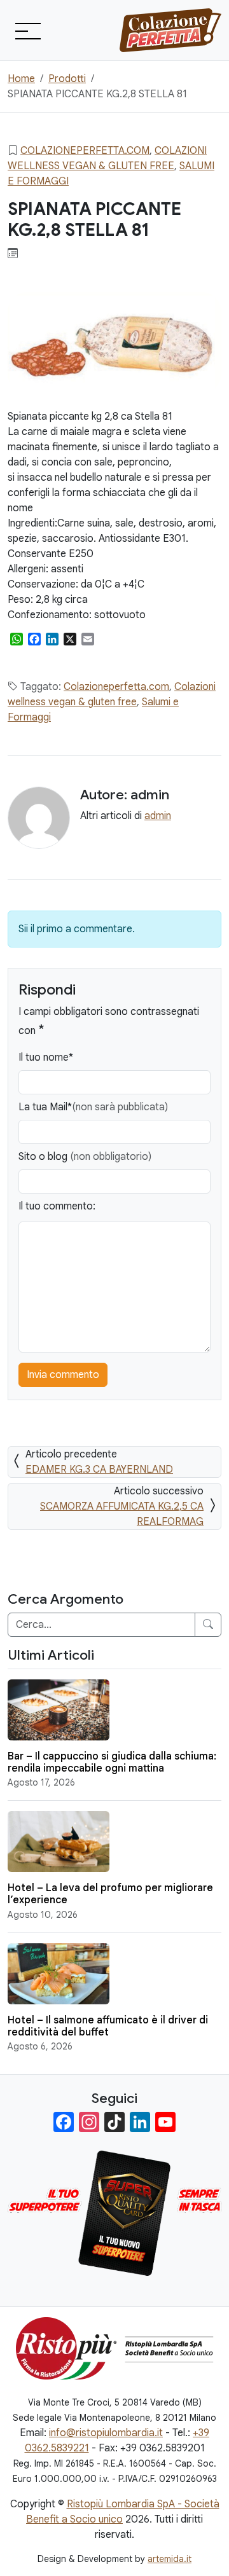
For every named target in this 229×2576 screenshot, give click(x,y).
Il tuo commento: (57, 1206)
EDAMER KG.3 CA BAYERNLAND (99, 1470)
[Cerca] (208, 1625)
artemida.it (170, 2559)
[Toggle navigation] (27, 31)
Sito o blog (85, 1157)
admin (158, 816)
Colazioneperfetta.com (85, 151)
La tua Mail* (93, 1107)
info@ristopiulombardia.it (106, 2433)
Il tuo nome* (46, 1057)
